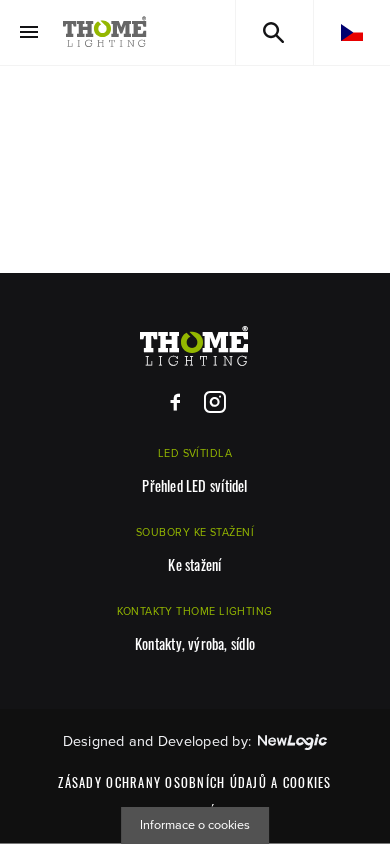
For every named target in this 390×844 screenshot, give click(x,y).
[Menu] (28, 32)
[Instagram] (214, 402)
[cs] (352, 32)
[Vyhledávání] (274, 32)
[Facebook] (175, 402)
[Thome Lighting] (105, 32)
